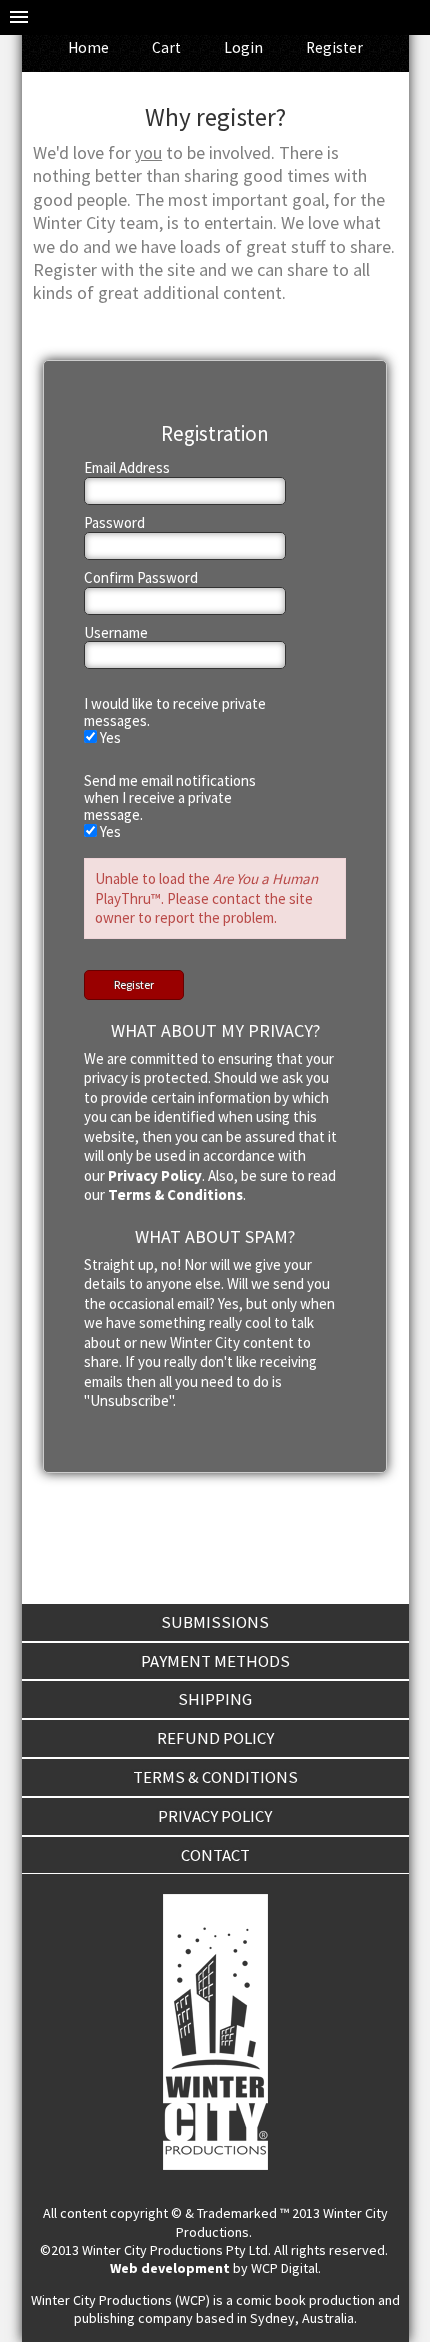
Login (243, 47)
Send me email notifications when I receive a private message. (170, 798)
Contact (215, 1855)
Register (334, 47)
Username (116, 633)
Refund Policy (215, 1738)
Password (114, 523)
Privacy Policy (155, 1175)
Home (88, 47)
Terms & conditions (215, 1777)
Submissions (215, 1622)
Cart (166, 47)
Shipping (215, 1699)
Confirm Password (141, 578)
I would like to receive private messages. (175, 713)
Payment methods (215, 1661)
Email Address (127, 468)
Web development (170, 2268)
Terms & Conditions (175, 1194)
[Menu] (19, 17)
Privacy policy (215, 1816)
